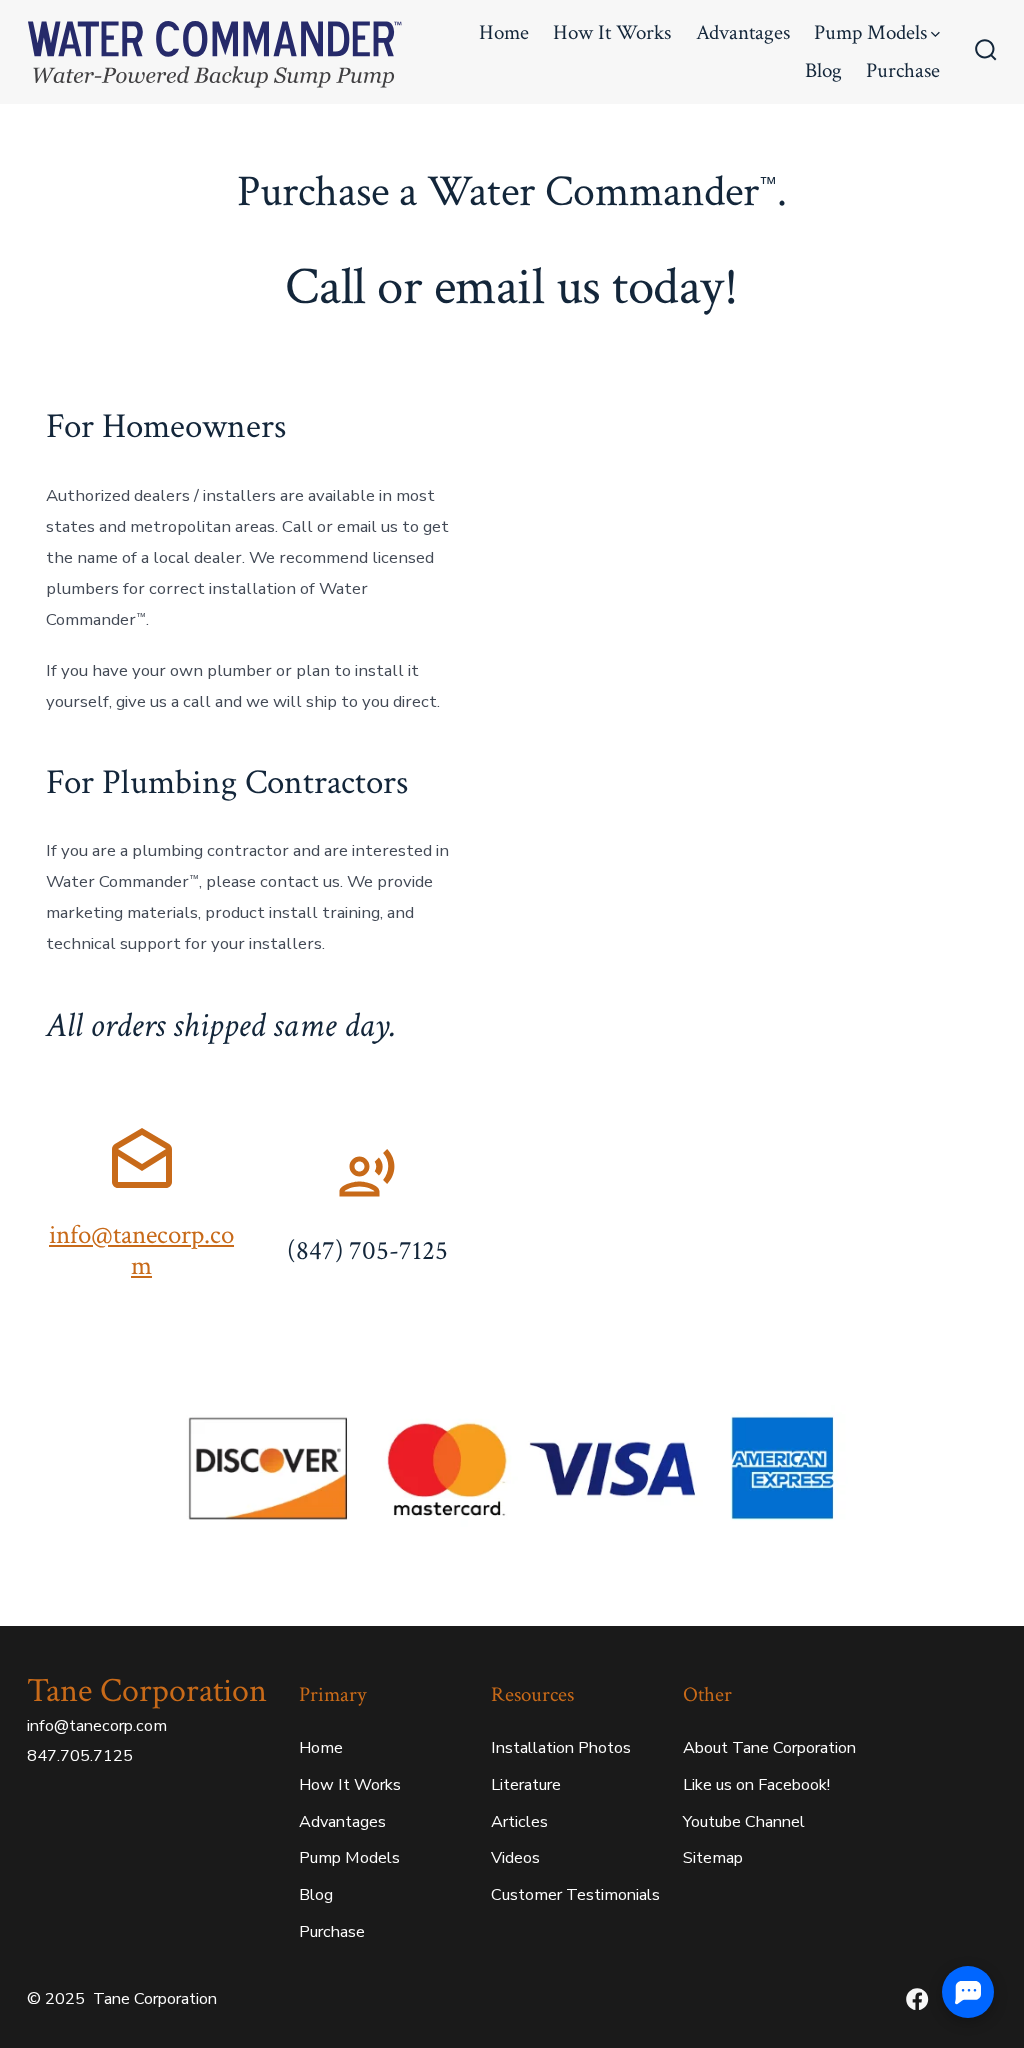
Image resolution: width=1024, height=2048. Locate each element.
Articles (519, 1822)
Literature (526, 1785)
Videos (515, 1858)
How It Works (612, 32)
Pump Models (870, 32)
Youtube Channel (744, 1822)
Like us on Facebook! (756, 1785)
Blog (823, 70)
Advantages (743, 32)
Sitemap (713, 1858)
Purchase (903, 70)
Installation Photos (561, 1748)
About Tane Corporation (769, 1748)
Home (504, 32)
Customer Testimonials (575, 1895)
